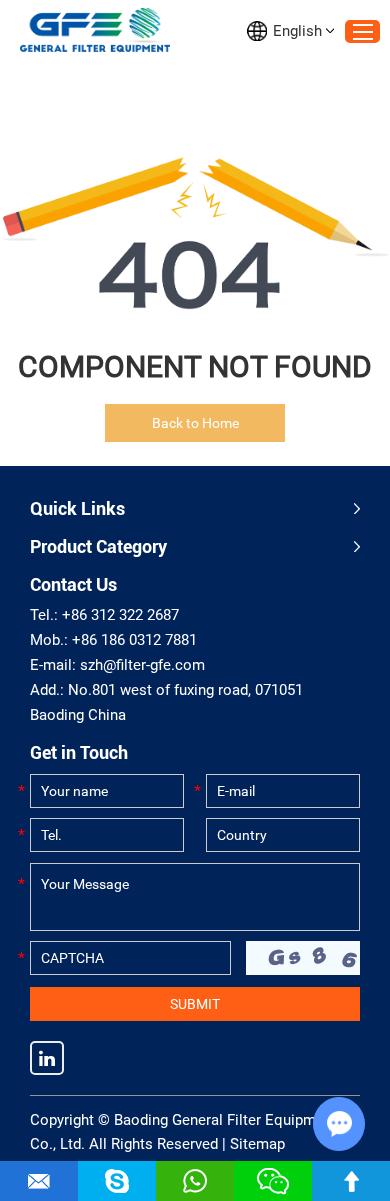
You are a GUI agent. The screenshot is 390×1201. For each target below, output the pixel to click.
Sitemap (257, 1144)
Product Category (98, 546)
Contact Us (73, 584)
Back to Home (195, 423)
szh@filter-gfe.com (142, 665)
